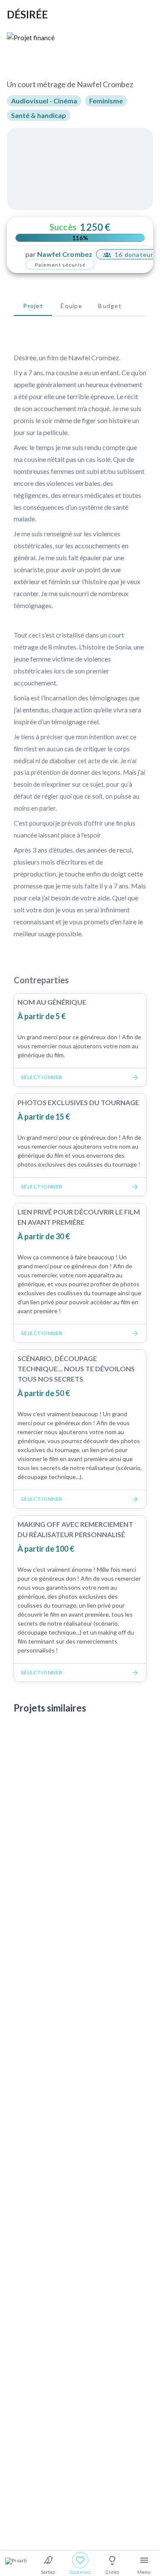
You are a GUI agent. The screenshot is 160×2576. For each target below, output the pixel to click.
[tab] (33, 306)
